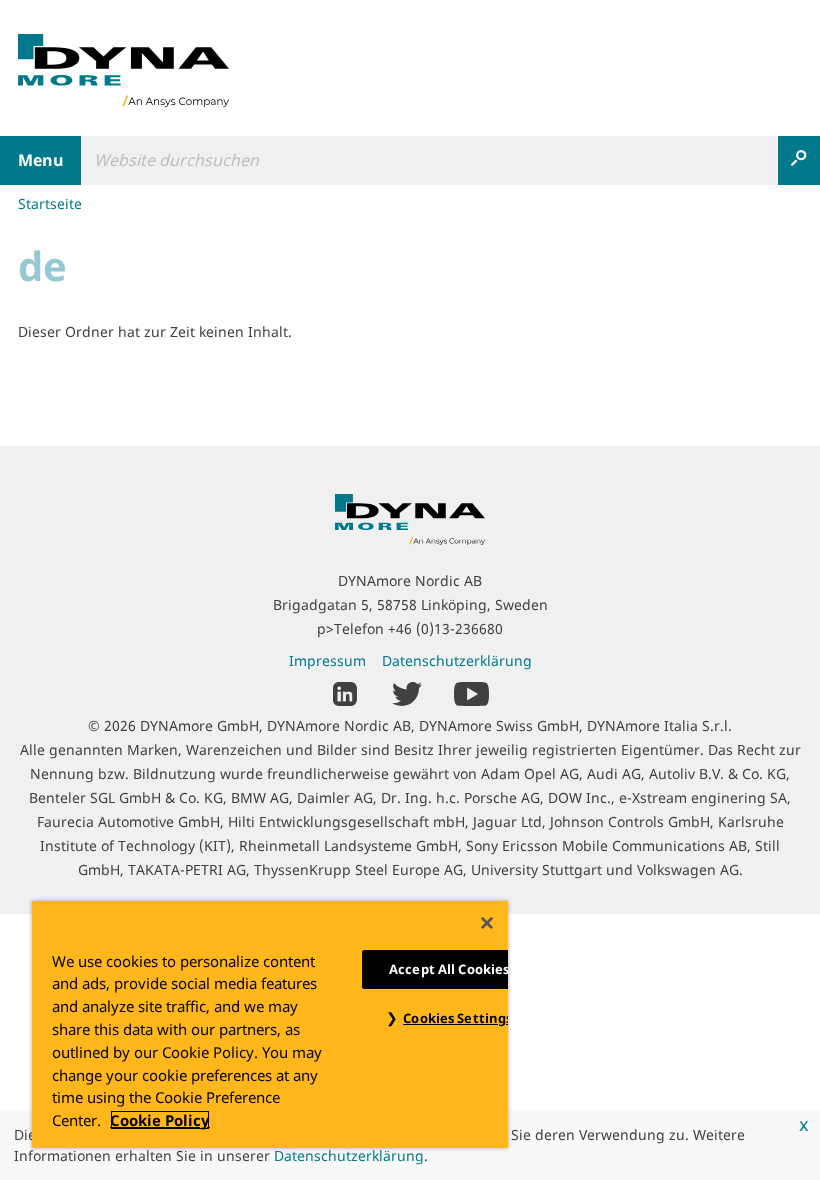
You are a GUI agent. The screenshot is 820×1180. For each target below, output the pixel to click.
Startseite (50, 203)
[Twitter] (407, 692)
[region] (270, 1024)
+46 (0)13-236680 (445, 628)
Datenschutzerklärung (349, 1155)
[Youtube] (471, 692)
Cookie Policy (160, 1120)
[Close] (487, 923)
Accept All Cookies (449, 969)
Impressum (327, 660)
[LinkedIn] (345, 692)
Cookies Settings (457, 1018)
